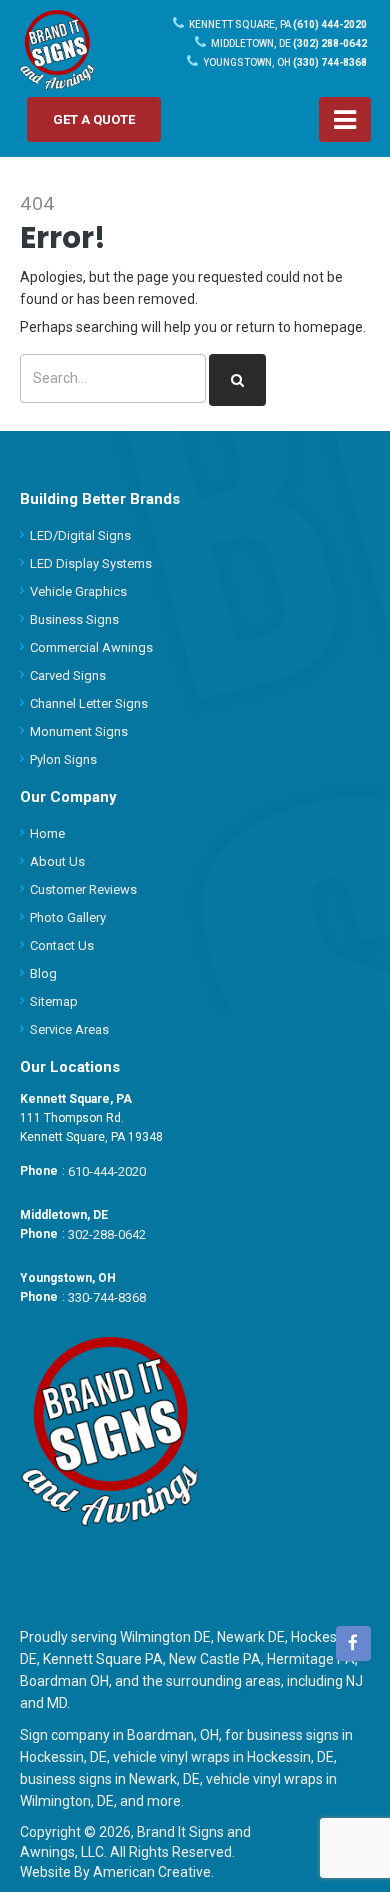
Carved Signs (68, 675)
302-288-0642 (107, 1234)
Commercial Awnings (91, 647)
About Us (57, 861)
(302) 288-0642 (289, 43)
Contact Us (62, 945)
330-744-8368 (107, 1297)
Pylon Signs (63, 759)
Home (47, 833)
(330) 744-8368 (285, 62)
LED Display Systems (91, 563)
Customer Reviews (83, 889)
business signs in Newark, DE (110, 1779)
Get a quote (94, 119)
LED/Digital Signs (80, 535)
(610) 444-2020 (278, 24)
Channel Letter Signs (89, 703)
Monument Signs (79, 731)
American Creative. (153, 1872)
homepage (328, 327)
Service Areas (69, 1029)
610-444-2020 (107, 1171)
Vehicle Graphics (78, 591)
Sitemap (54, 1001)
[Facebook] (353, 1643)
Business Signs (74, 619)
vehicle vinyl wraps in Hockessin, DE (223, 1757)
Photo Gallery (68, 917)
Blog (43, 973)
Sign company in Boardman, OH (119, 1735)
